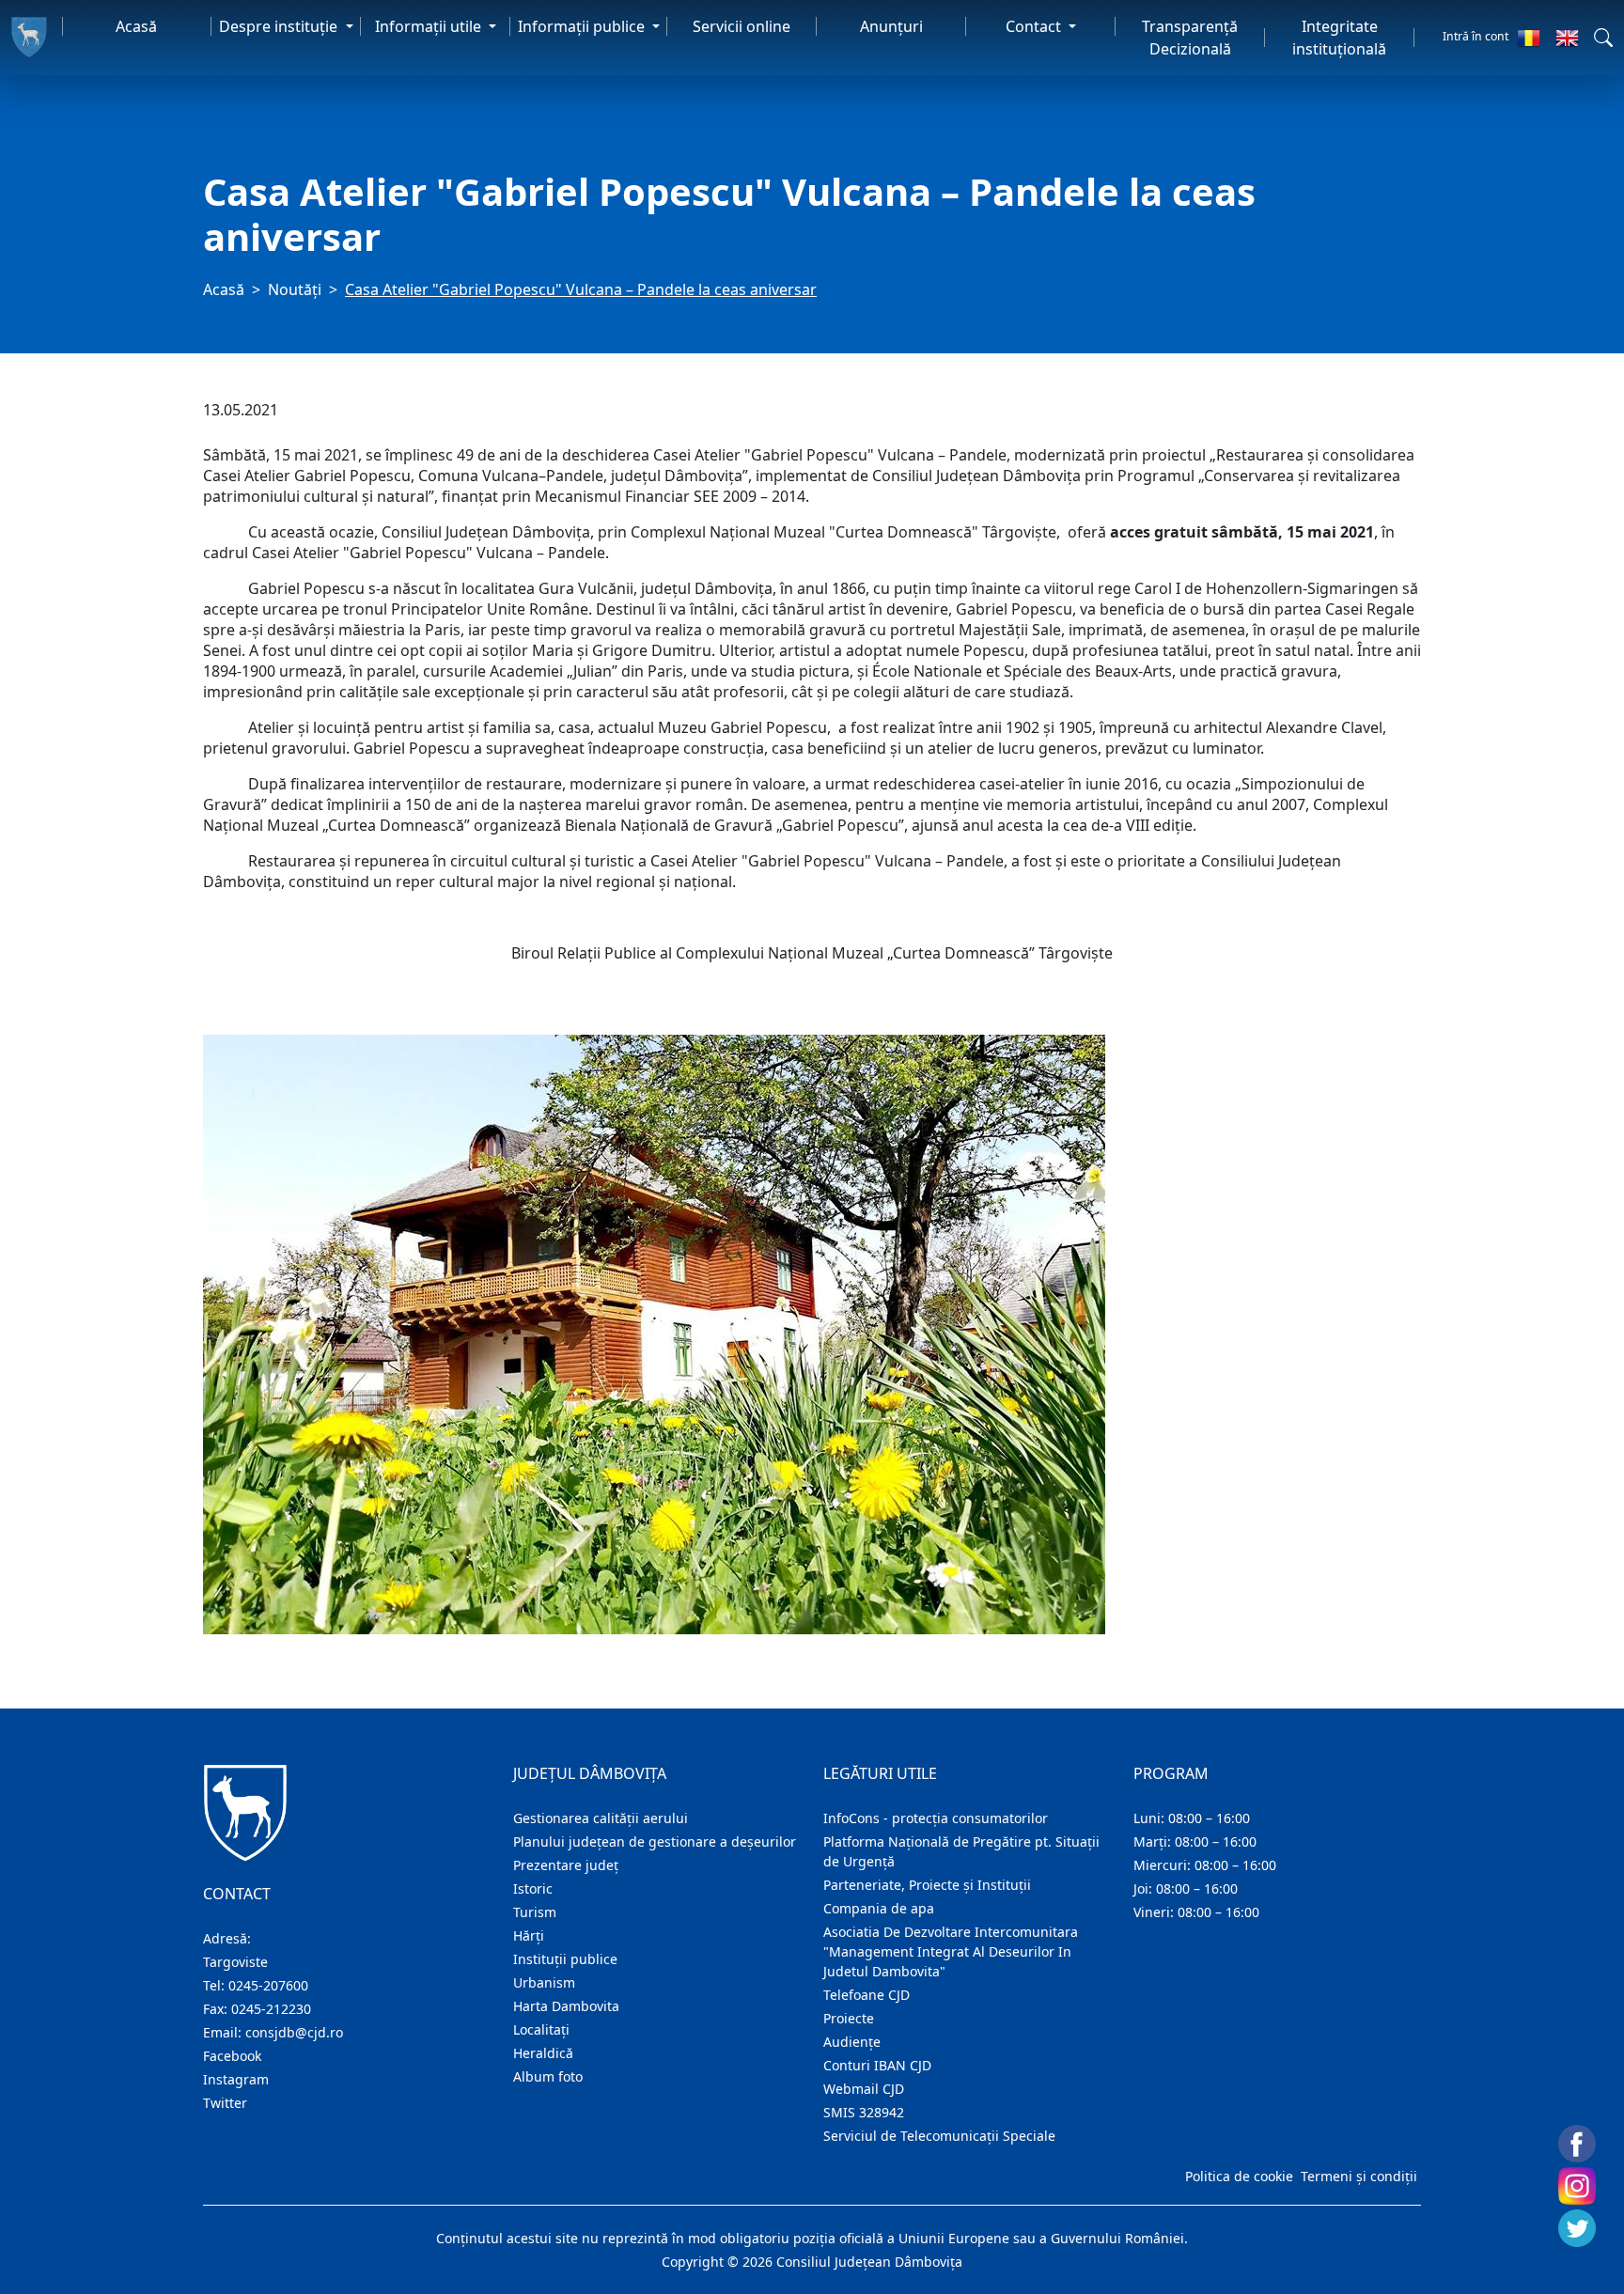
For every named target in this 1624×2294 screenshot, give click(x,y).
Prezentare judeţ (566, 1865)
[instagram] (1577, 2186)
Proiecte (849, 2018)
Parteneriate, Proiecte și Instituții (927, 1885)
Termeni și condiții (1359, 2176)
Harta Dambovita (566, 2006)
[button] (1603, 38)
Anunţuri (891, 26)
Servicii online (742, 26)
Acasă (136, 26)
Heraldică (543, 2053)
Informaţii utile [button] (430, 26)
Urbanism (544, 1982)
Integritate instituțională (1339, 38)
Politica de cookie (1239, 2176)
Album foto (548, 2076)
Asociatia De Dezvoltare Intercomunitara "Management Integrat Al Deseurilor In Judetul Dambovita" (951, 1951)
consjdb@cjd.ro (294, 2032)
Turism (535, 1912)
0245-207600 (268, 1985)
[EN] (1567, 38)
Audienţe (852, 2042)
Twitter (225, 2103)
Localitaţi (541, 2029)
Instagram (236, 2079)
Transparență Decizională (1190, 38)
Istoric (533, 1888)
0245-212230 (271, 2009)
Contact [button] (1035, 26)
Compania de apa (879, 1908)
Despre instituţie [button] (280, 26)
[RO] (1529, 38)
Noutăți (295, 289)
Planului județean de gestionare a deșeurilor (655, 1841)
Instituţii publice (565, 1959)
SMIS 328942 (864, 2112)
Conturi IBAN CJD (877, 2065)
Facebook (232, 2056)
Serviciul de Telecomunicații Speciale (939, 2136)
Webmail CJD (864, 2089)
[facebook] (1577, 2144)
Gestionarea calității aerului (601, 1818)
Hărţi (529, 1935)
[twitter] (1577, 2228)
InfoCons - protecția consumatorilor (936, 1818)
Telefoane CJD (867, 1995)
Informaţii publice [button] (583, 26)
